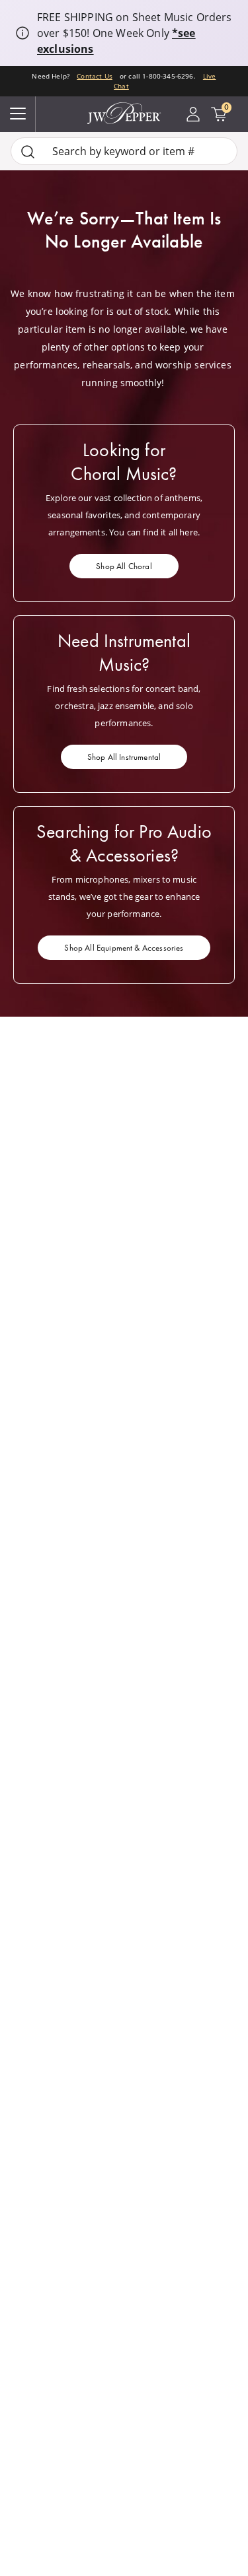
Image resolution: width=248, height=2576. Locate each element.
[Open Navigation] (18, 114)
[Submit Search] (28, 152)
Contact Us (95, 76)
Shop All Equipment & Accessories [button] (124, 948)
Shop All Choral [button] (124, 566)
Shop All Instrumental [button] (124, 757)
